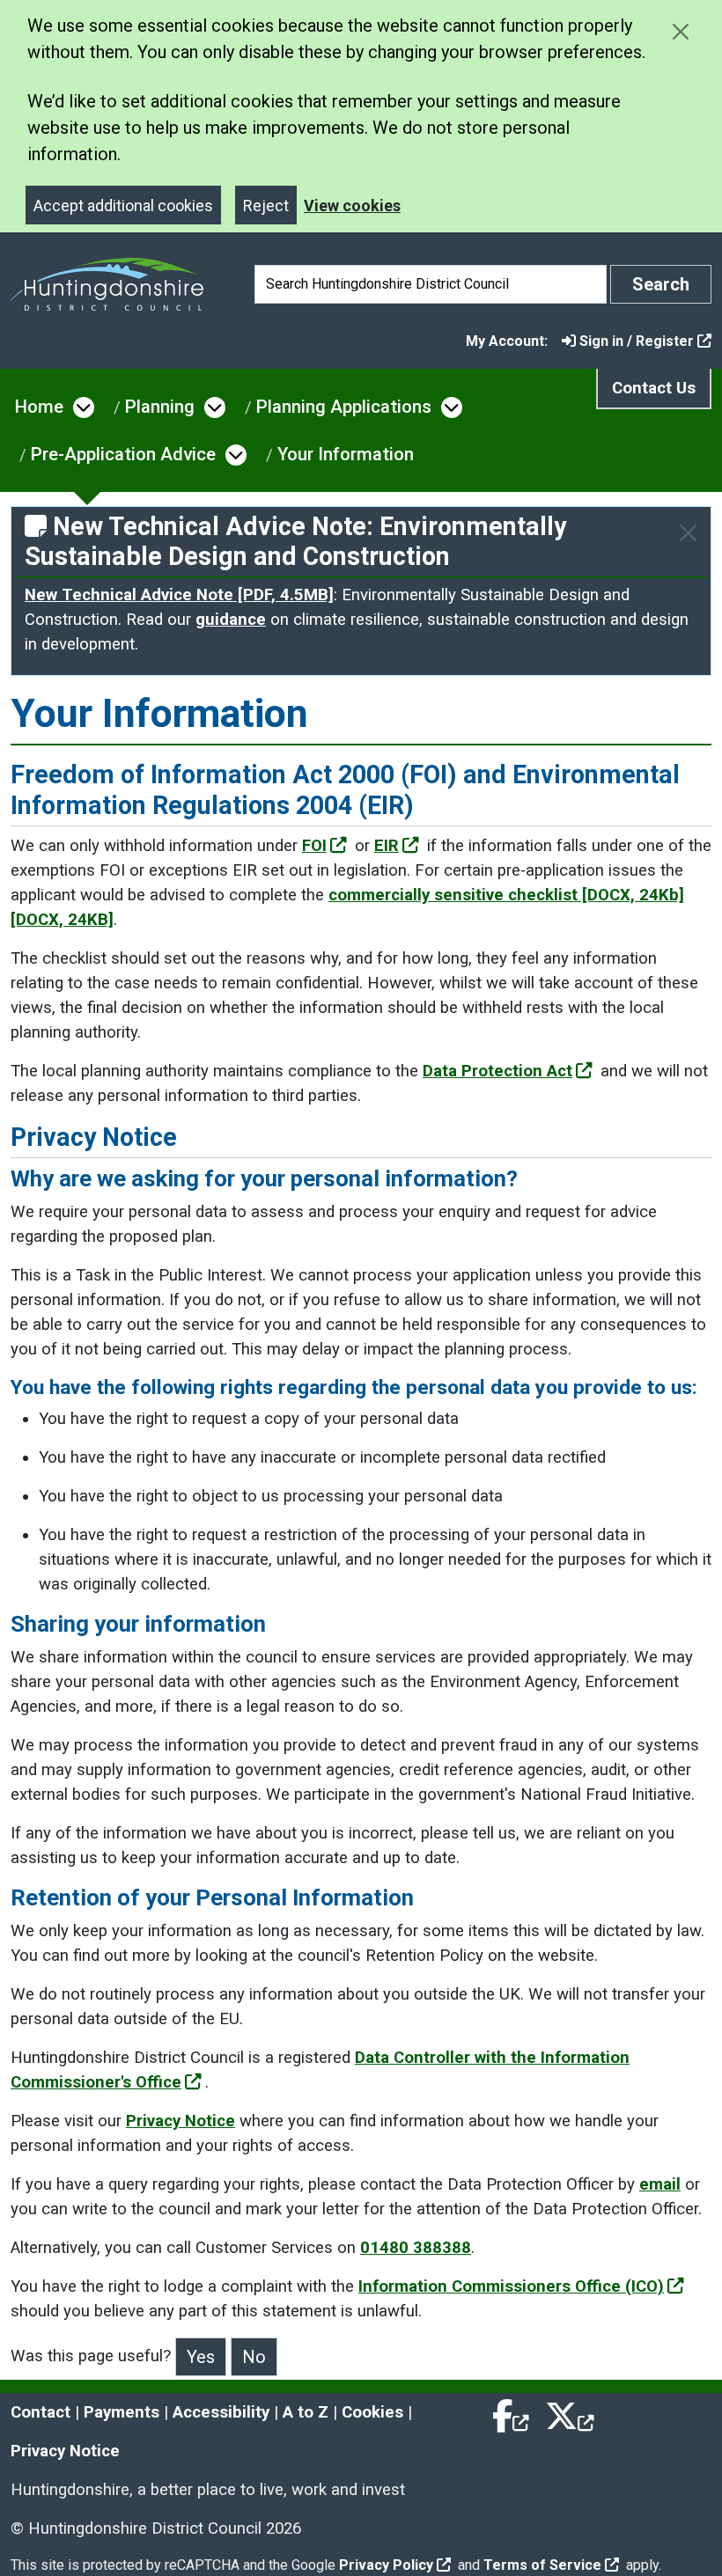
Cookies (372, 2412)
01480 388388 (416, 2248)
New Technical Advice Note (179, 595)
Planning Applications (344, 407)
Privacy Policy (386, 2565)
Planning (160, 407)
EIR (387, 846)
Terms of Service (542, 2565)
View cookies (352, 205)
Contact (41, 2412)
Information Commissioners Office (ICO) (511, 2286)
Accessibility (221, 2412)
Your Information (346, 454)
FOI (314, 846)
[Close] (688, 533)
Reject (266, 205)
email (660, 2184)
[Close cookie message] (680, 31)
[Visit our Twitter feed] (570, 2412)
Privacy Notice (180, 2121)
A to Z (306, 2412)
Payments (122, 2412)
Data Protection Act (497, 1071)
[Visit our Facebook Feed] (512, 2412)
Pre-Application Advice (123, 454)
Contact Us (654, 388)
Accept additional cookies (123, 205)
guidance (231, 620)
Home (39, 407)
